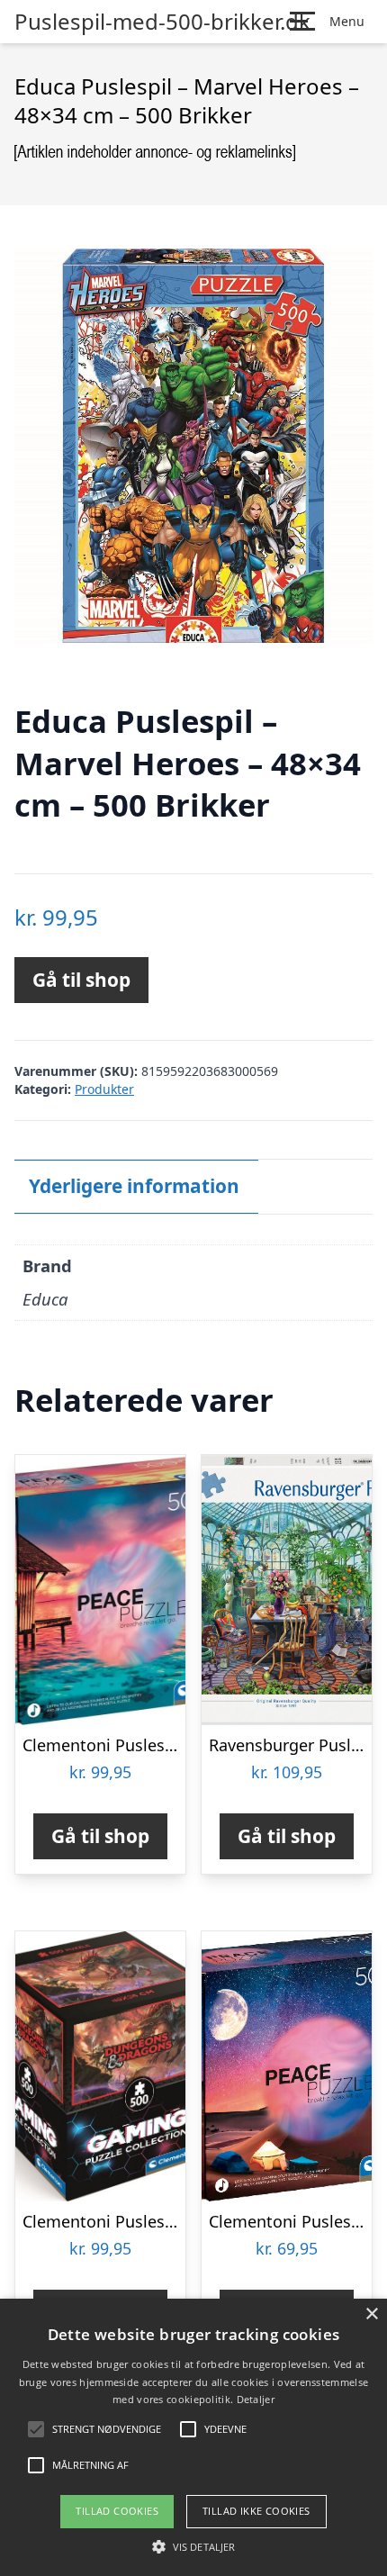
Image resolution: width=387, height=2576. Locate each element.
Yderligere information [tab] (134, 1186)
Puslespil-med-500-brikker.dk (162, 22)
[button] (193, 2546)
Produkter (104, 1089)
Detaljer (256, 2399)
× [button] (371, 2314)
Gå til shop (81, 980)
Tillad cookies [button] (117, 2511)
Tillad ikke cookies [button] (256, 2511)
